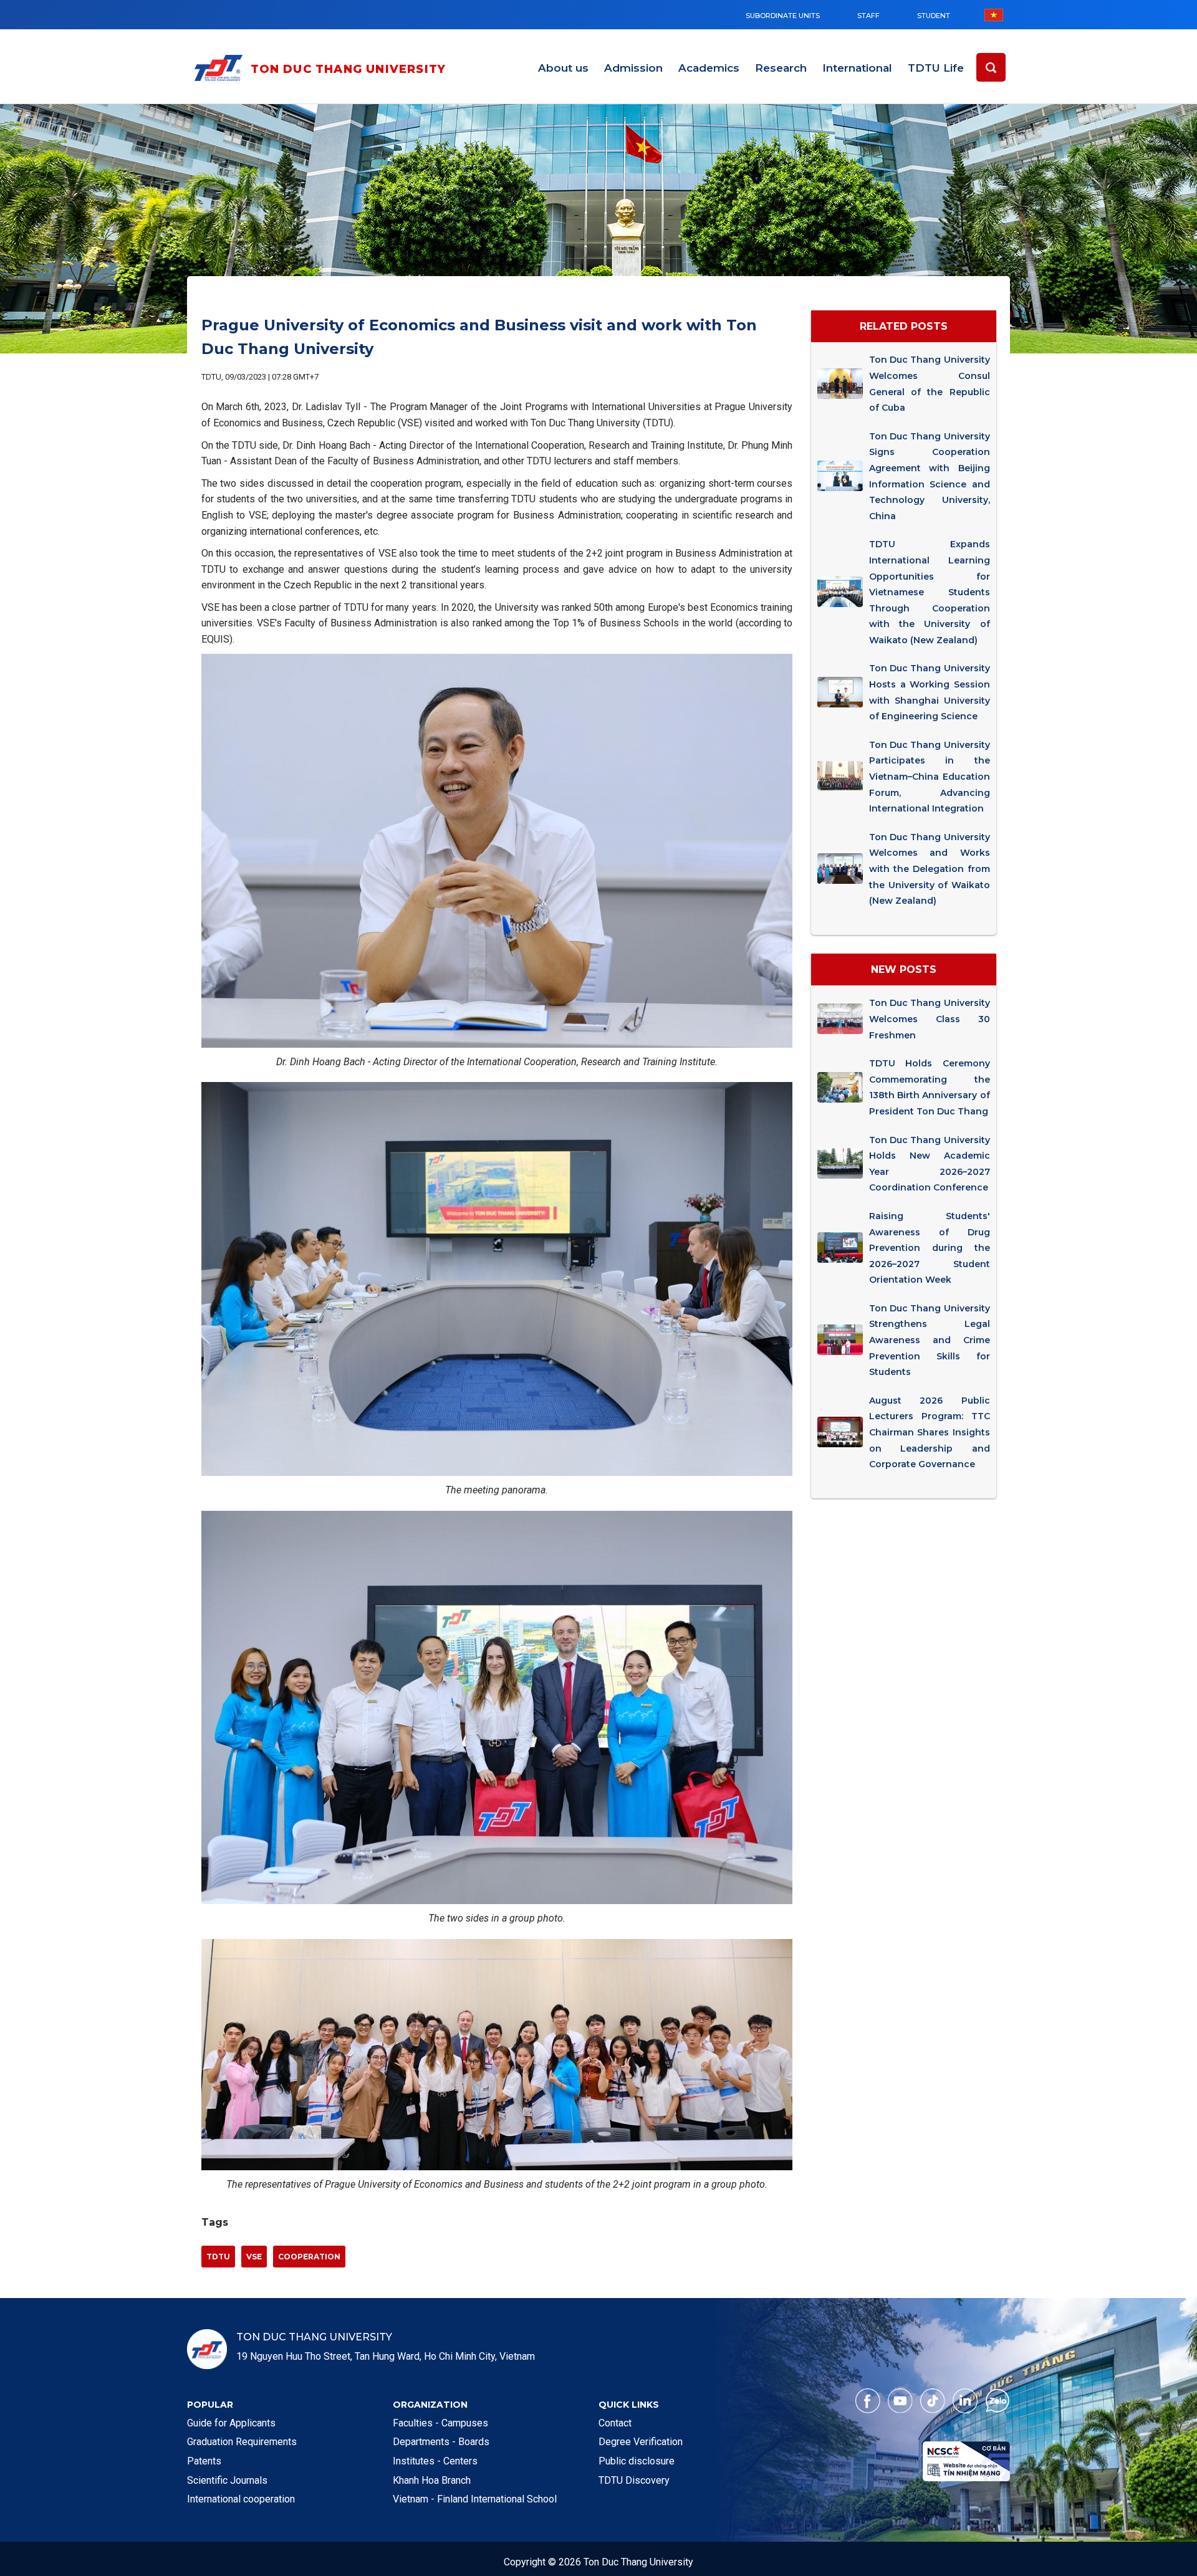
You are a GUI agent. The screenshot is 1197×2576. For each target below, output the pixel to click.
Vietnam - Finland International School (475, 2499)
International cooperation (241, 2499)
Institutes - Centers (435, 2461)
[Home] (221, 70)
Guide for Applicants (231, 2423)
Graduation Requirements (242, 2442)
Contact (615, 2423)
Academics (709, 68)
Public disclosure (637, 2461)
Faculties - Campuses (440, 2423)
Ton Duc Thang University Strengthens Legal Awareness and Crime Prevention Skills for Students (929, 1340)
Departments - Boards (441, 2442)
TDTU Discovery (634, 2480)
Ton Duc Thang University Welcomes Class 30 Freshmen (929, 1019)
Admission (633, 68)
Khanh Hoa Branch (432, 2480)
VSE (254, 2257)
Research (781, 68)
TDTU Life (936, 68)
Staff (868, 16)
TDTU (218, 2257)
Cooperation (309, 2257)
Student (934, 16)
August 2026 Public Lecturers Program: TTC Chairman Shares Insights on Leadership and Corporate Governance (929, 1432)
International (857, 68)
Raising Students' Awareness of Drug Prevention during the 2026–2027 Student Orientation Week (929, 1248)
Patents (204, 2461)
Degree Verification (641, 2442)
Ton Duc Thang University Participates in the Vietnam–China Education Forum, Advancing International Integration (929, 777)
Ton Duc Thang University (349, 69)
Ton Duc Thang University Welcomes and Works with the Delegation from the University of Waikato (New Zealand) (929, 869)
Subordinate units (783, 16)
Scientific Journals (227, 2480)
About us (563, 68)
